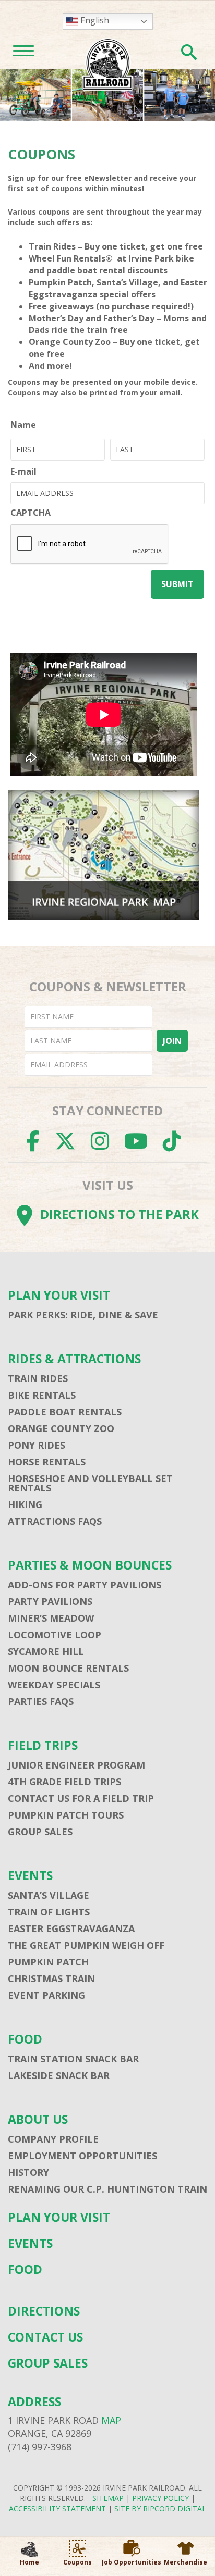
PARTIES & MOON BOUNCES (90, 1565)
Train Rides (38, 1378)
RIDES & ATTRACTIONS (74, 1359)
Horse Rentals (47, 1462)
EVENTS (30, 1876)
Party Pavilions (50, 1601)
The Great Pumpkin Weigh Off (86, 1945)
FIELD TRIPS (43, 1745)
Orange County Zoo (61, 1428)
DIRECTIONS (44, 2311)
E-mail (23, 471)
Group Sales (40, 1832)
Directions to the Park (120, 1214)
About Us (38, 2119)
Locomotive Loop (55, 1635)
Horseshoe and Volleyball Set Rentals (90, 1483)
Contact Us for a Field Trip (81, 1798)
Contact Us (45, 2337)
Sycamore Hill (46, 1651)
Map (111, 2420)
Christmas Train (51, 1978)
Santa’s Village (49, 1895)
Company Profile (53, 2139)
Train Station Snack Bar (73, 2059)
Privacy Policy (160, 2498)
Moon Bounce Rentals (68, 1668)
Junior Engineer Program (76, 1765)
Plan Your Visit (59, 1295)
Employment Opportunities (82, 2156)
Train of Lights (49, 1912)
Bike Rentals (42, 1395)
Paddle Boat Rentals (65, 1412)
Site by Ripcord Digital (160, 2509)
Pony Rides (37, 1445)
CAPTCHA (31, 513)
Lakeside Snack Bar (59, 2075)
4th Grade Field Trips (64, 1782)
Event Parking (46, 1995)
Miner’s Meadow (51, 1618)
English (94, 20)
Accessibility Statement (57, 2509)
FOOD (25, 2039)
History (28, 2172)
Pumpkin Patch (48, 1962)
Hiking (25, 1504)
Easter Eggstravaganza (71, 1928)
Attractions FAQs (55, 1521)
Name (23, 425)
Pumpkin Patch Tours (66, 1815)
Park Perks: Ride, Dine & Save (83, 1315)
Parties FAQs (41, 1701)
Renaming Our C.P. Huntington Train (107, 2189)
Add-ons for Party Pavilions (85, 1585)
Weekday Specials (54, 1685)
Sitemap (108, 2498)
